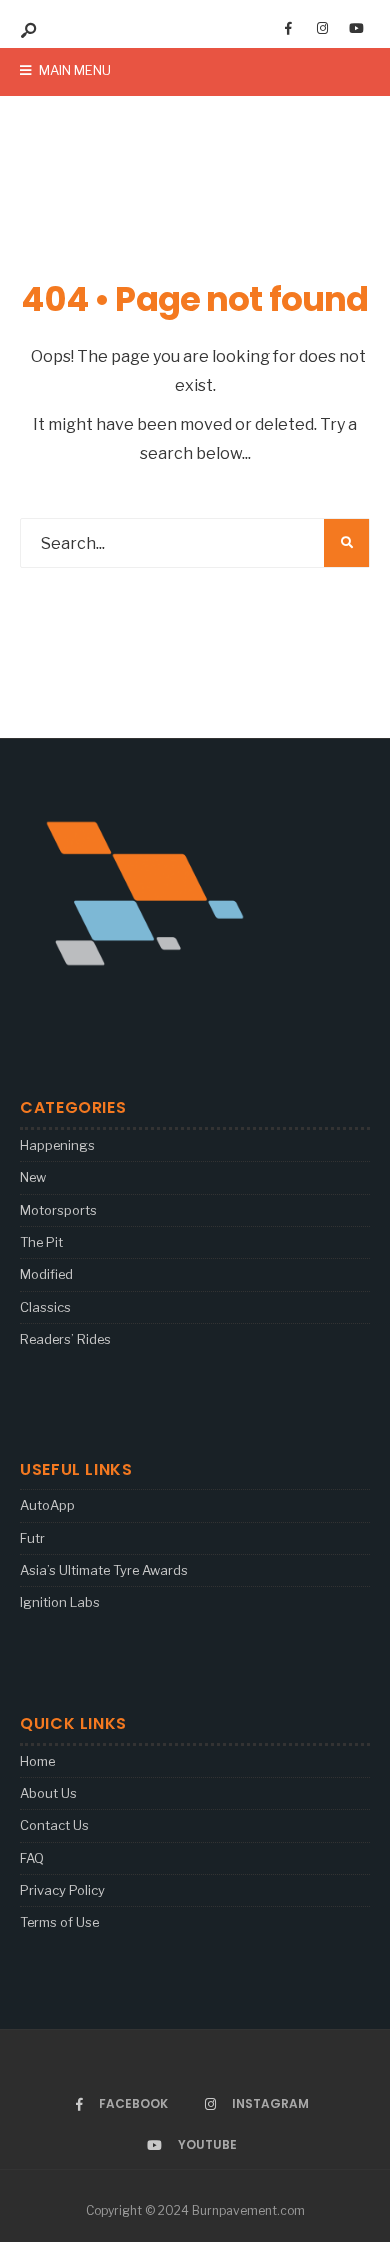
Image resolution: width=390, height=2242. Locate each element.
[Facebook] (288, 29)
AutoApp (47, 1505)
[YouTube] (356, 29)
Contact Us (54, 1825)
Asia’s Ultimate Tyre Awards (104, 1570)
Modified (46, 1274)
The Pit (41, 1242)
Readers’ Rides (65, 1339)
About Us (48, 1793)
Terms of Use (59, 1922)
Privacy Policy (62, 1890)
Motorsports (58, 1210)
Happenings (57, 1145)
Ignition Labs (60, 1602)
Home (37, 1761)
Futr (32, 1538)
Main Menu (73, 70)
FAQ (32, 1858)
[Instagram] (322, 29)
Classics (45, 1307)
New (33, 1177)
